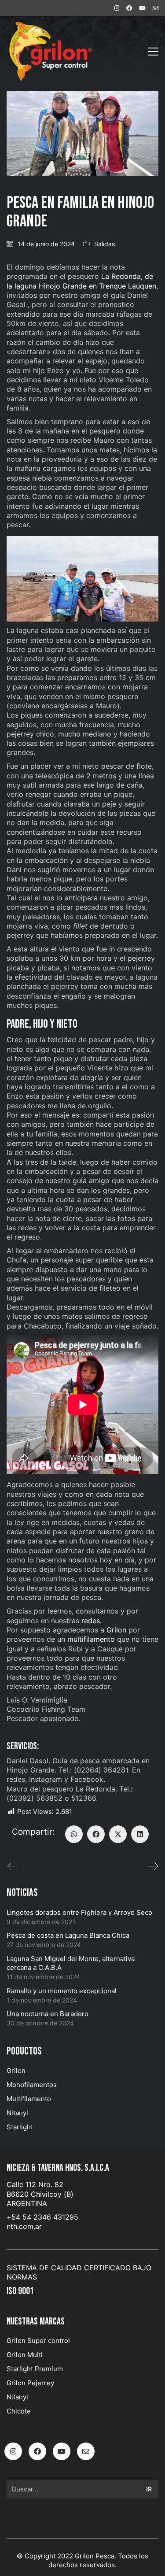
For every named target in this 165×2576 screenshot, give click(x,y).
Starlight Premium (35, 2369)
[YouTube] (62, 2451)
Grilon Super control (38, 2341)
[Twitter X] (118, 1834)
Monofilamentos (32, 2085)
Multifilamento (29, 2099)
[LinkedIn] (140, 1834)
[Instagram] (13, 2451)
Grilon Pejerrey (30, 2383)
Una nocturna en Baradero (48, 2014)
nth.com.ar (24, 2226)
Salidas (104, 244)
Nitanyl (17, 2113)
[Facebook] (96, 1834)
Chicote (19, 2411)
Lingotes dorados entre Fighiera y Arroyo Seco (79, 1912)
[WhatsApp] (74, 1834)
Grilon (116, 1630)
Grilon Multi (25, 2355)
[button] (153, 52)
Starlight (20, 2127)
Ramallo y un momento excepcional (62, 1991)
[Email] (86, 2451)
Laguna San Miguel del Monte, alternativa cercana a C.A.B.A (71, 1963)
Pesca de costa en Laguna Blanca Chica (68, 1935)
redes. (92, 1621)
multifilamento (91, 1639)
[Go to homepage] (51, 51)
